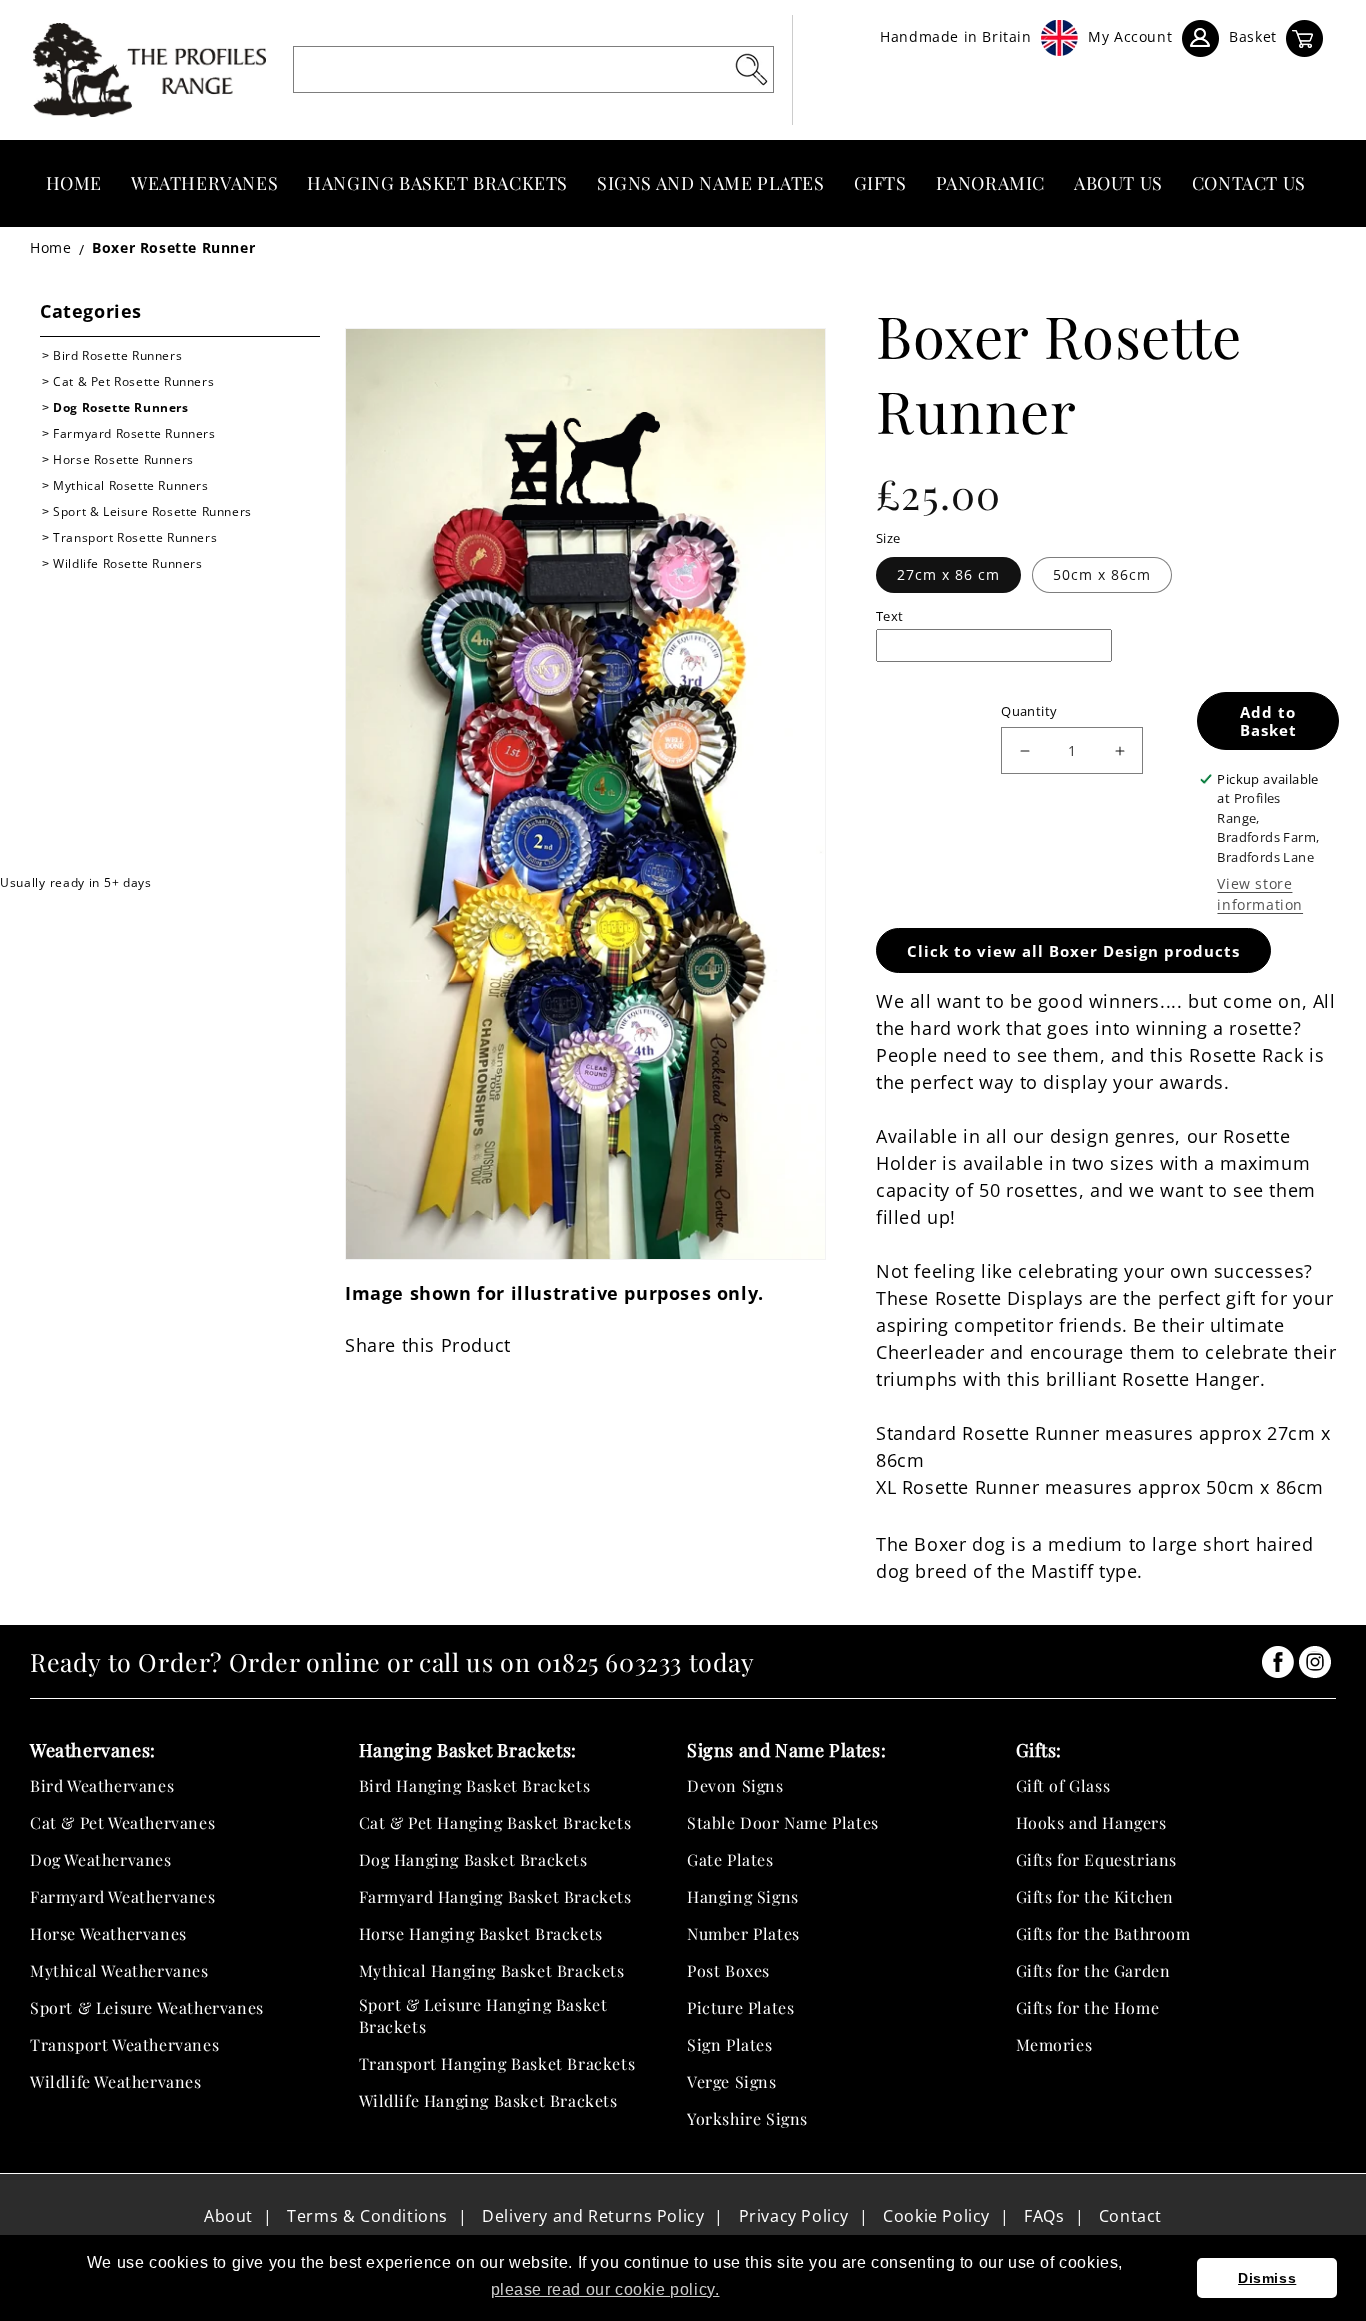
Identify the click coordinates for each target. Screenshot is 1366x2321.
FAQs (1044, 2216)
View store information (1260, 894)
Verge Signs (732, 2081)
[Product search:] (751, 69)
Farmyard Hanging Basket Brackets (495, 1896)
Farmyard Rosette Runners (134, 433)
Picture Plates (740, 2007)
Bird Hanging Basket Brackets (475, 1785)
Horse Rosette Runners (123, 459)
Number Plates (743, 1933)
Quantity (1029, 711)
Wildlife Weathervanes (116, 2081)
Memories (1054, 2044)
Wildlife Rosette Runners (127, 563)
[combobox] (533, 69)
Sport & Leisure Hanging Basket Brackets (483, 2015)
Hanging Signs (743, 1896)
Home (50, 247)
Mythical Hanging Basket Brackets (492, 1970)
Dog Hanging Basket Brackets (473, 1859)
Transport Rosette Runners (135, 537)
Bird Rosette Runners (117, 355)
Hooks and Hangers (1091, 1822)
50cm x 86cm (1102, 574)
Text (890, 616)
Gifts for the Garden (1093, 1970)
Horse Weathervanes (108, 1933)
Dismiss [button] (1267, 2278)
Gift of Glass (1063, 1785)
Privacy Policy (794, 2216)
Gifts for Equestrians (1097, 1859)
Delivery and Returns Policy (593, 2216)
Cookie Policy (936, 2216)
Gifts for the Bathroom (1103, 1933)
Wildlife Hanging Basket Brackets (488, 2100)
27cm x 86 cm (948, 574)
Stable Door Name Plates (783, 1822)
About (228, 2216)
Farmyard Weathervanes (123, 1896)
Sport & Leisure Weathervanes (147, 2007)
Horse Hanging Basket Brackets (481, 1933)
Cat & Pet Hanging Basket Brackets (495, 1822)
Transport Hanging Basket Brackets (497, 2063)
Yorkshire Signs (747, 2118)
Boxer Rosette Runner (173, 247)
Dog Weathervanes (101, 1859)
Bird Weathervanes (102, 1785)
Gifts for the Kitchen (1095, 1896)
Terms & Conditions (367, 2216)
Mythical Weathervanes (119, 1970)
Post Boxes (728, 1970)
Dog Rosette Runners (120, 407)
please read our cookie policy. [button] (605, 2289)
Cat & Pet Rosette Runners (133, 381)
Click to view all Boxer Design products (1073, 951)
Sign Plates (730, 2044)
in (1278, 1662)
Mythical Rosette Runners (130, 485)
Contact (1130, 2216)
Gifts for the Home (1088, 2007)
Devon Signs (735, 1785)
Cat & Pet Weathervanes (122, 1822)
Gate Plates (730, 1859)
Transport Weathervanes (124, 2044)
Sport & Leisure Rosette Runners (152, 511)
